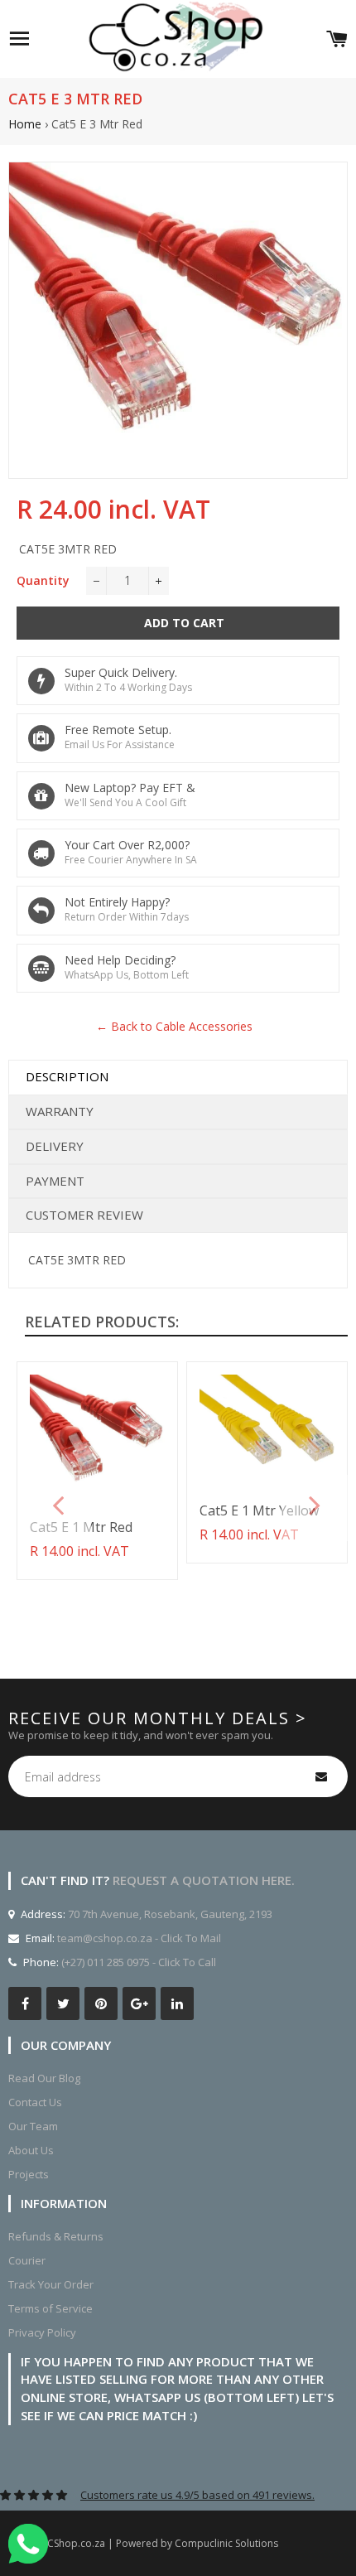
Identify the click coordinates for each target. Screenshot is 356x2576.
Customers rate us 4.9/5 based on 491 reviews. (197, 2495)
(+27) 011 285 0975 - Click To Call (139, 1962)
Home (25, 124)
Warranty (60, 1111)
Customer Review (84, 1215)
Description (67, 1076)
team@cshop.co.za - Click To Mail (139, 1938)
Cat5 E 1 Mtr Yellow (259, 1510)
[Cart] (337, 39)
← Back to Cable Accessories (174, 1026)
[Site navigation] (19, 39)
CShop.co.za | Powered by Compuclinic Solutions (163, 2543)
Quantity (43, 580)
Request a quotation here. (204, 1880)
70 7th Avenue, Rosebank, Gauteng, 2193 (169, 1914)
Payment (55, 1181)
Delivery (55, 1146)
